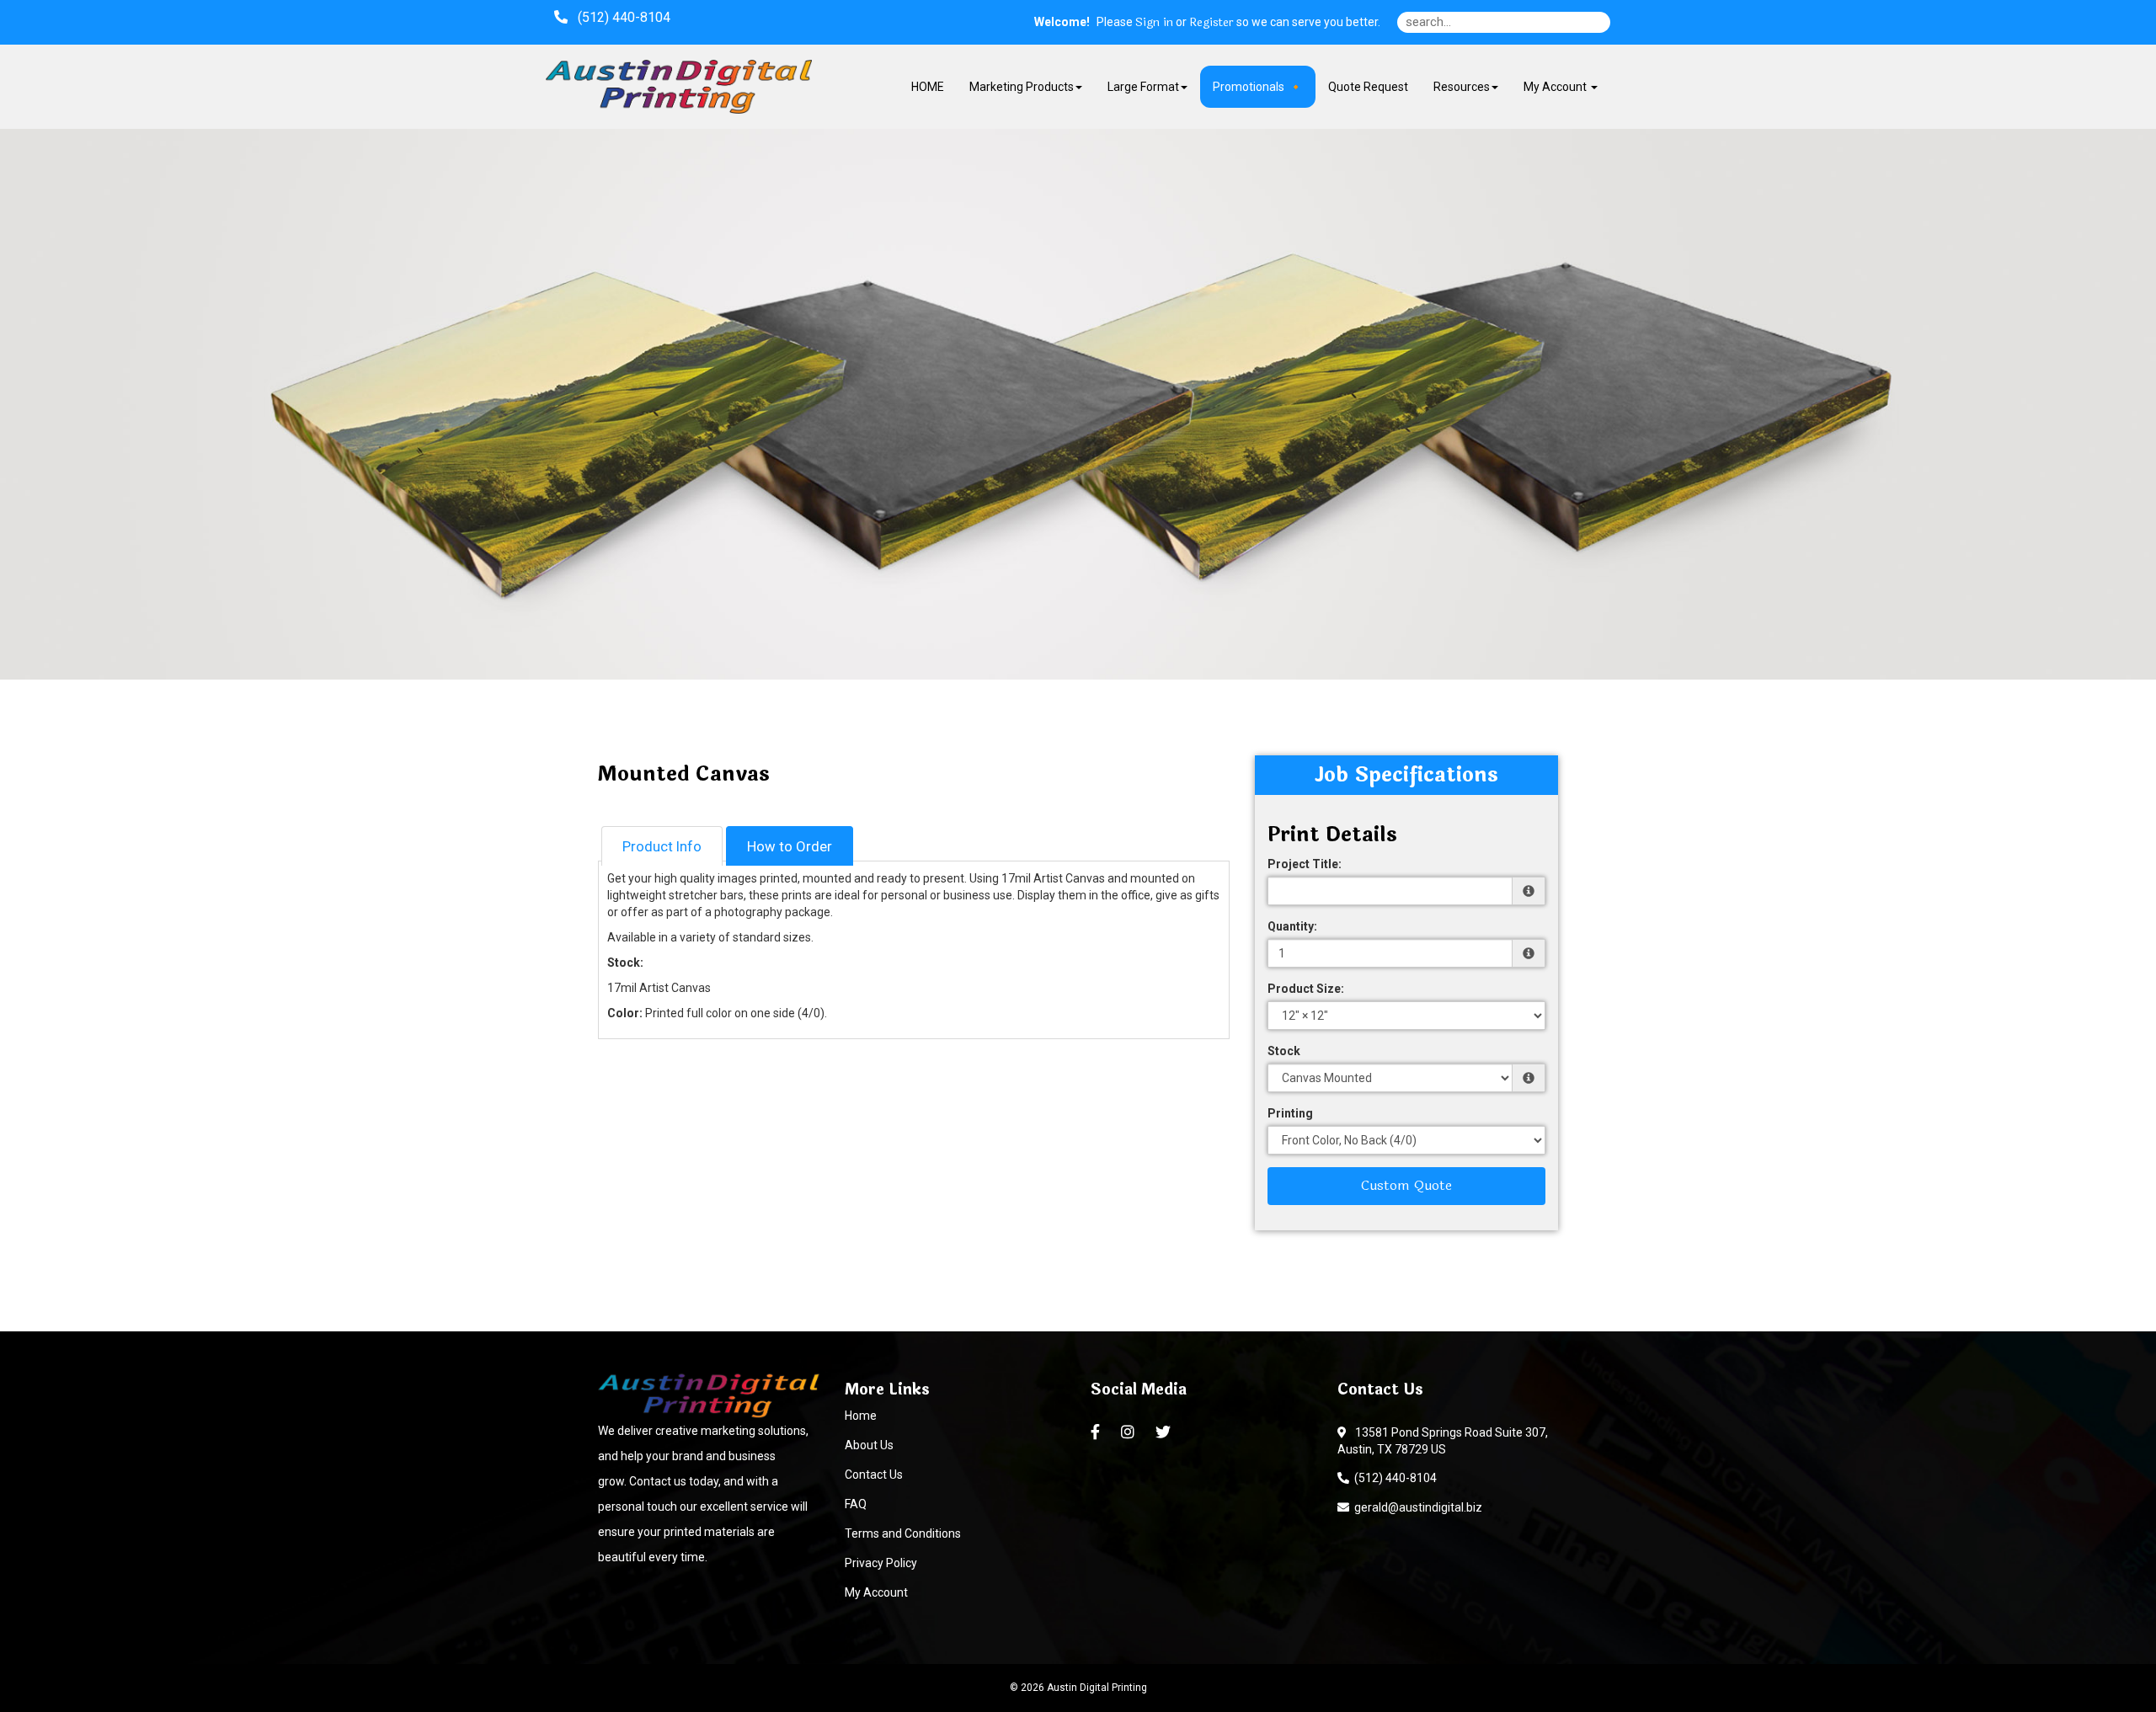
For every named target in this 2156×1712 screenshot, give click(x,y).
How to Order (790, 846)
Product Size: (1306, 989)
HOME (928, 87)
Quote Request (1368, 87)
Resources (1462, 87)
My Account (876, 1592)
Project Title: (1305, 864)
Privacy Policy (881, 1563)
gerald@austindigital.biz (1416, 1507)
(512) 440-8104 (1393, 1478)
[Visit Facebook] (1097, 1432)
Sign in (1154, 23)
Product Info (662, 846)
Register (1211, 23)
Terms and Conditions (903, 1533)
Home (861, 1416)
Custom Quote (1406, 1185)
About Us (869, 1445)
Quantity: (1292, 926)
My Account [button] (1556, 87)
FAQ (856, 1504)
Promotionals (1249, 87)
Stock (1284, 1051)
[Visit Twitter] (1165, 1432)
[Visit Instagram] (1130, 1432)
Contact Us (874, 1475)
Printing (1290, 1113)
